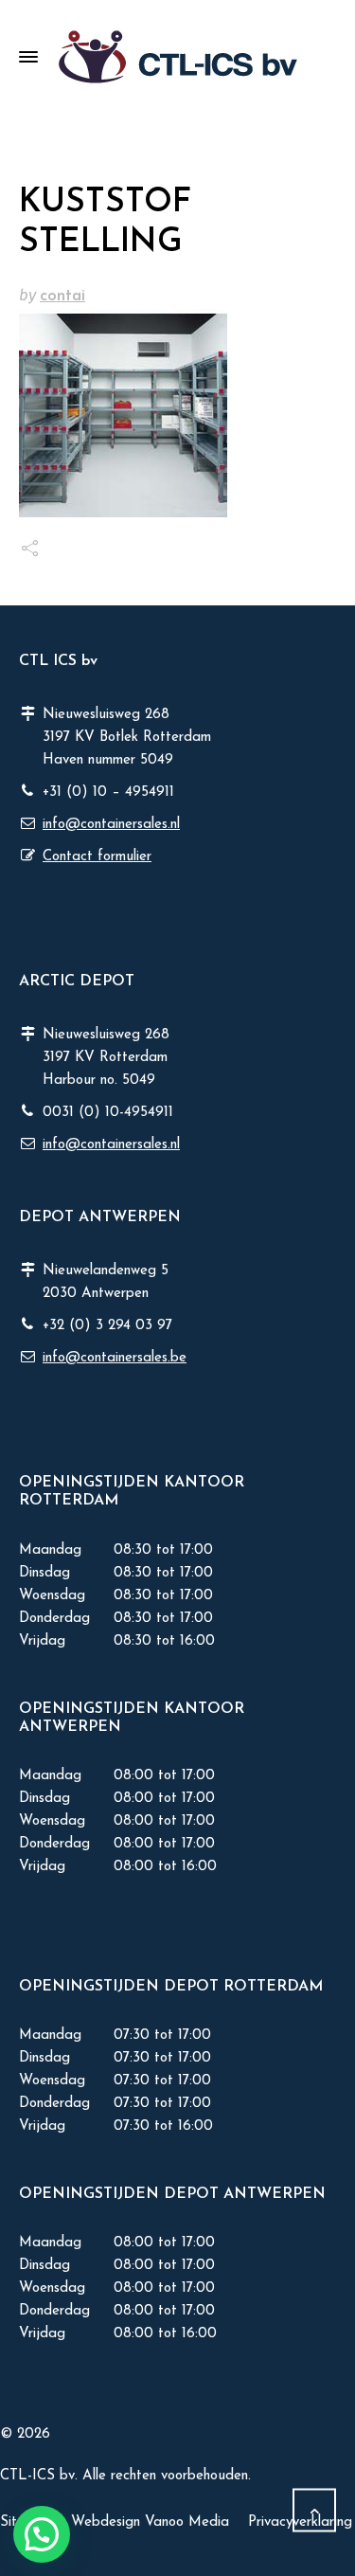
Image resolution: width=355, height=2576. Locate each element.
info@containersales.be (115, 1358)
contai (62, 296)
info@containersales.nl (111, 825)
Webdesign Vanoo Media (150, 2522)
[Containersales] (177, 57)
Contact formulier (97, 857)
